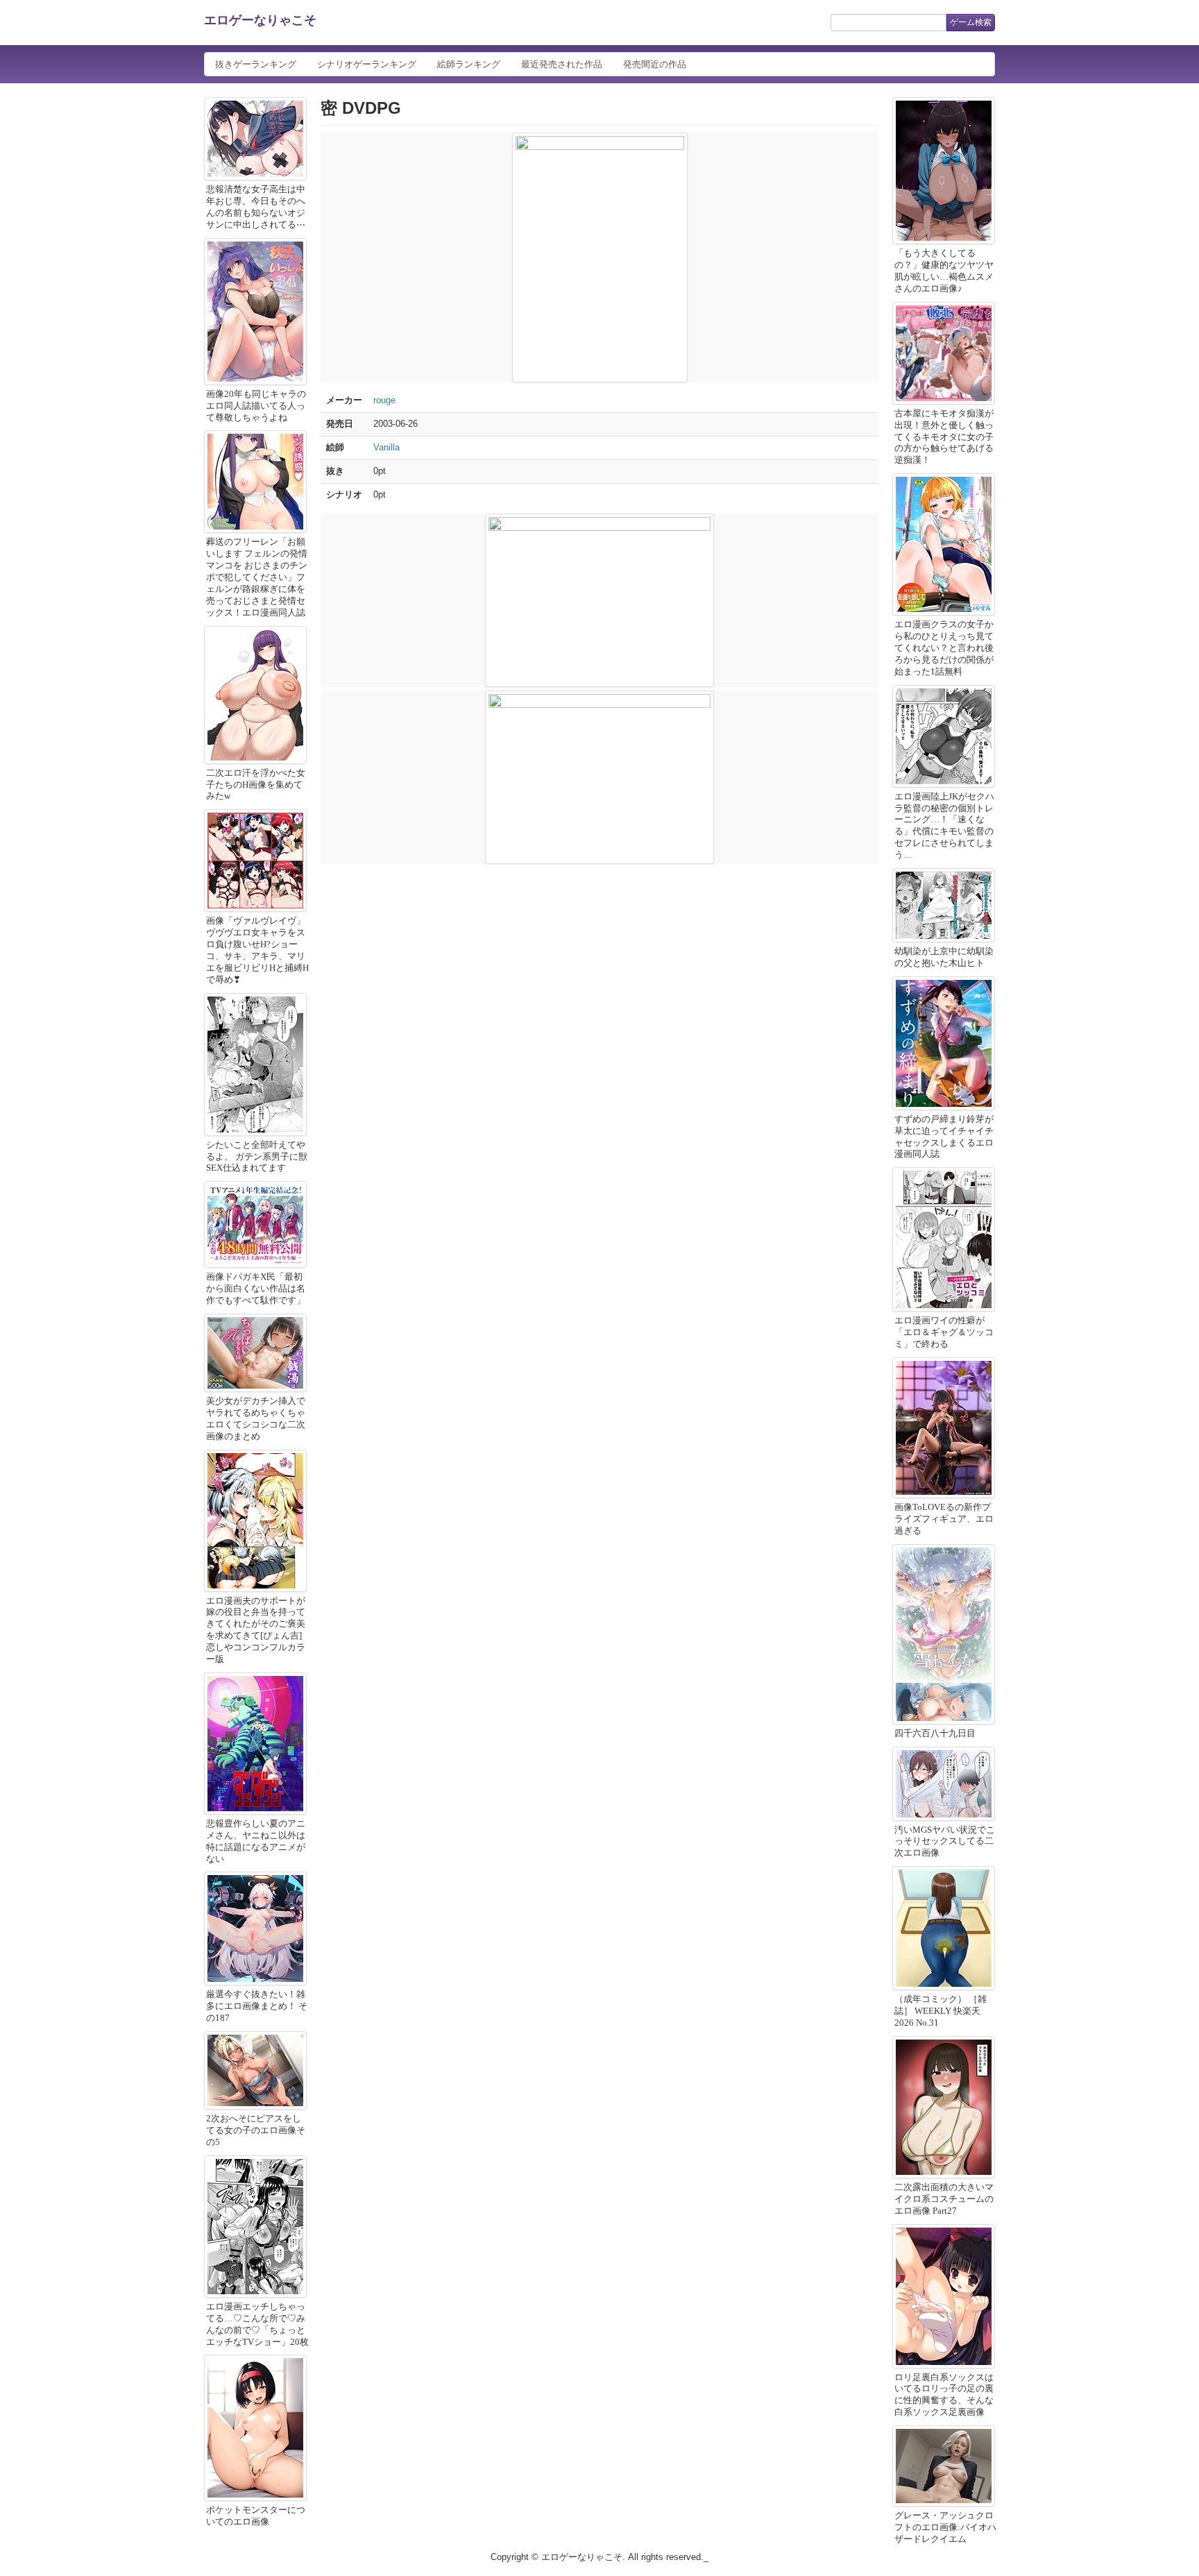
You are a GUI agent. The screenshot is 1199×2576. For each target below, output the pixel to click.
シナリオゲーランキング (367, 64)
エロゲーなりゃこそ (260, 20)
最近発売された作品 (562, 64)
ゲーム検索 (971, 22)
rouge (384, 400)
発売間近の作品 (655, 64)
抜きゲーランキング (256, 64)
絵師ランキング (469, 64)
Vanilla (386, 447)
